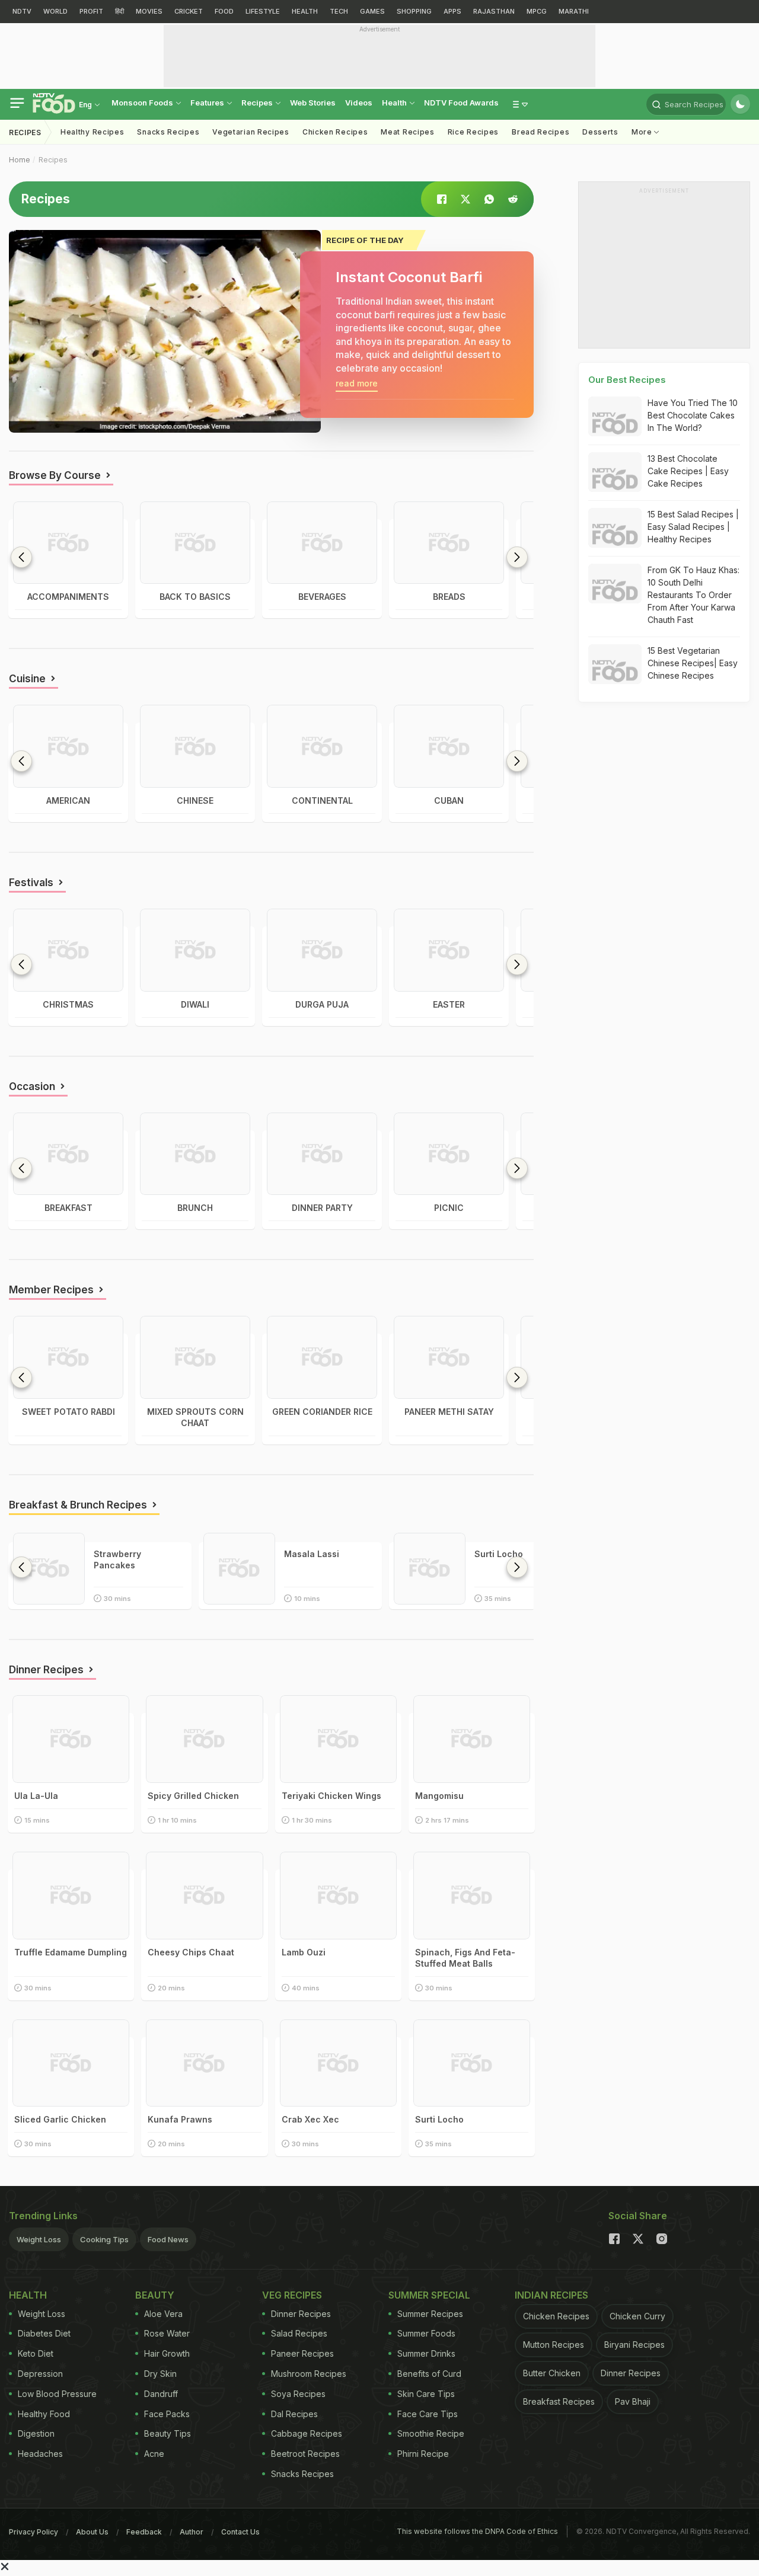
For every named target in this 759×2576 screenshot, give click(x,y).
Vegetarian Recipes (251, 132)
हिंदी (119, 11)
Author (192, 2532)
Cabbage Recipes (307, 2433)
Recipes (258, 103)
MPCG (537, 11)
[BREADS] (449, 543)
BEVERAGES (322, 597)
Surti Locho (499, 1554)
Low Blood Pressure (57, 2394)
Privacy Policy (34, 2532)
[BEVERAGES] (322, 543)
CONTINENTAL (322, 800)
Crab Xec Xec (310, 2119)
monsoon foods (143, 103)
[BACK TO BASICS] (195, 543)
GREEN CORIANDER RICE (322, 1412)
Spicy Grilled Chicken (193, 1796)
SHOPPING (414, 11)
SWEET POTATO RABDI (68, 1412)
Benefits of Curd (429, 2374)
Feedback (144, 2532)
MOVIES (149, 11)
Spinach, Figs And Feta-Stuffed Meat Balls (465, 1958)
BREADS (449, 597)
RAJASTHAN (494, 11)
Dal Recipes (294, 2414)
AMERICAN (68, 800)
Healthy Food (44, 2414)
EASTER (449, 1004)
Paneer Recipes (302, 2353)
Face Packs (167, 2414)
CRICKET (189, 11)
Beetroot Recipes (305, 2454)
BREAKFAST (68, 1208)
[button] (517, 557)
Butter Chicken (552, 2373)
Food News (168, 2239)
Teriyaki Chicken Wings (331, 1796)
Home (20, 160)
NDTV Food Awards (461, 103)
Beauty (155, 2295)
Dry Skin (160, 2374)
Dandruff (161, 2394)
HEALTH (305, 11)
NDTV (22, 11)
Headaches (40, 2454)
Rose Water (167, 2333)
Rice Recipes (473, 132)
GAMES (372, 11)
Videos (359, 103)
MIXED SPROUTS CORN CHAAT (195, 1417)
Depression (40, 2374)
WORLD (55, 11)
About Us (92, 2532)
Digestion (36, 2433)
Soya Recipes (298, 2394)
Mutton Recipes (554, 2345)
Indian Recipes (551, 2295)
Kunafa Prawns (180, 2119)
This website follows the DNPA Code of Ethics (477, 2531)
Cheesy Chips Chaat (191, 1952)
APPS (452, 11)
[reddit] (513, 199)
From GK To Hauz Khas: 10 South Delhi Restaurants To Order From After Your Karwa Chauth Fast (693, 595)
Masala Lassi (312, 1554)
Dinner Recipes (301, 2314)
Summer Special (429, 2295)
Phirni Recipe (423, 2454)
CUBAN (449, 800)
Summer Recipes (430, 2314)
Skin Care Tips (426, 2394)
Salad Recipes (299, 2333)
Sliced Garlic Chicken (60, 2119)
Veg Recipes (292, 2295)
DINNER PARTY (322, 1208)
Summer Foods (426, 2333)
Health (395, 103)
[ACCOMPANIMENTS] (68, 543)
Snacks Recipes (168, 132)
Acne (154, 2454)
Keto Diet (36, 2353)
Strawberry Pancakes (117, 1559)
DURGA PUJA (322, 1004)
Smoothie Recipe (431, 2433)
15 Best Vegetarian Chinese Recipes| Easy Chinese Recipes (693, 663)
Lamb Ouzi (304, 1952)
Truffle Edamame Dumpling (71, 1952)
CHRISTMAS (68, 1004)
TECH (339, 11)
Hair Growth (167, 2353)
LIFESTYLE (263, 11)
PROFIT (91, 11)
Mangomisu (439, 1796)
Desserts (600, 132)
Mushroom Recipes (309, 2374)
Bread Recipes (540, 132)
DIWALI (195, 1004)
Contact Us (240, 2532)
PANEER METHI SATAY (449, 1412)
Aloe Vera (163, 2314)
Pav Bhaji (633, 2401)
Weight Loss (39, 2239)
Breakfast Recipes (559, 2401)
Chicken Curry (637, 2316)
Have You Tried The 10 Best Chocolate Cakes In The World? (693, 415)
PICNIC (449, 1208)
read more (357, 383)
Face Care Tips (428, 2414)
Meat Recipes (407, 132)
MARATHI (574, 11)
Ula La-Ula (36, 1796)
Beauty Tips (168, 2433)
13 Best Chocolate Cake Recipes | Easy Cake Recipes (688, 471)
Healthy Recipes (93, 132)
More (643, 132)
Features (208, 103)
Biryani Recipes (634, 2345)
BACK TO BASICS (195, 597)
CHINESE (195, 800)
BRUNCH (195, 1208)
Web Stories (313, 103)
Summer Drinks (426, 2353)
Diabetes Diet (44, 2333)
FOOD (224, 11)
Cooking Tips (104, 2239)
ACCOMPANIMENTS (68, 597)
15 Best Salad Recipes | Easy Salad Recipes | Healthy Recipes (693, 527)
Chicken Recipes (335, 132)
